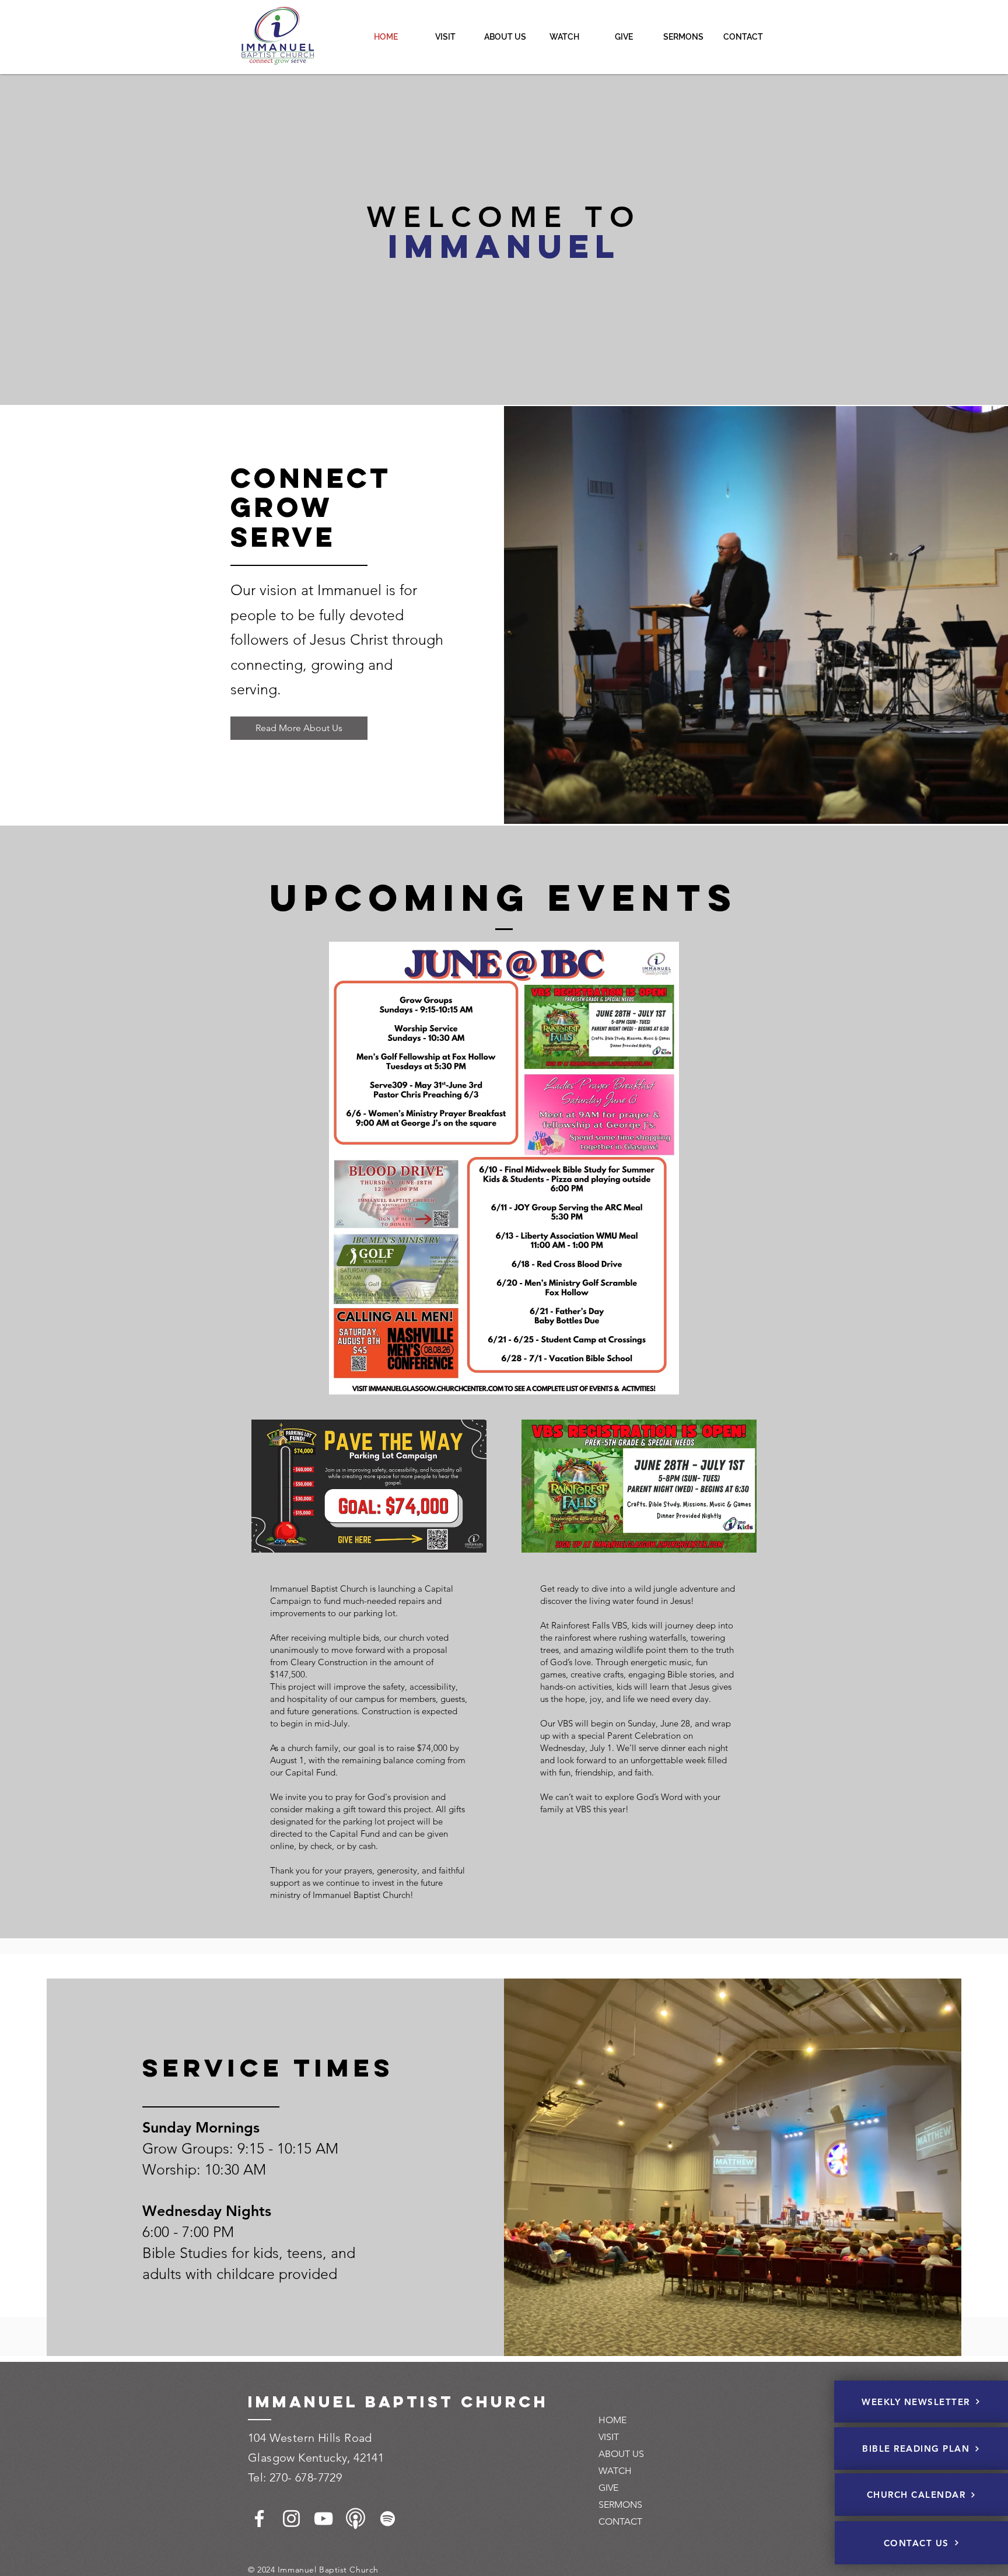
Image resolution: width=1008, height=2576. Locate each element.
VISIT (609, 2437)
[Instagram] (291, 2519)
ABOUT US (621, 2454)
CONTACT (620, 2521)
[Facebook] (259, 2519)
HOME (612, 2420)
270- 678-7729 (306, 2477)
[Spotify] (388, 2519)
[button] (505, 37)
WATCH (615, 2471)
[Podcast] (356, 2519)
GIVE (608, 2488)
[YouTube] (323, 2519)
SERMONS (620, 2505)
